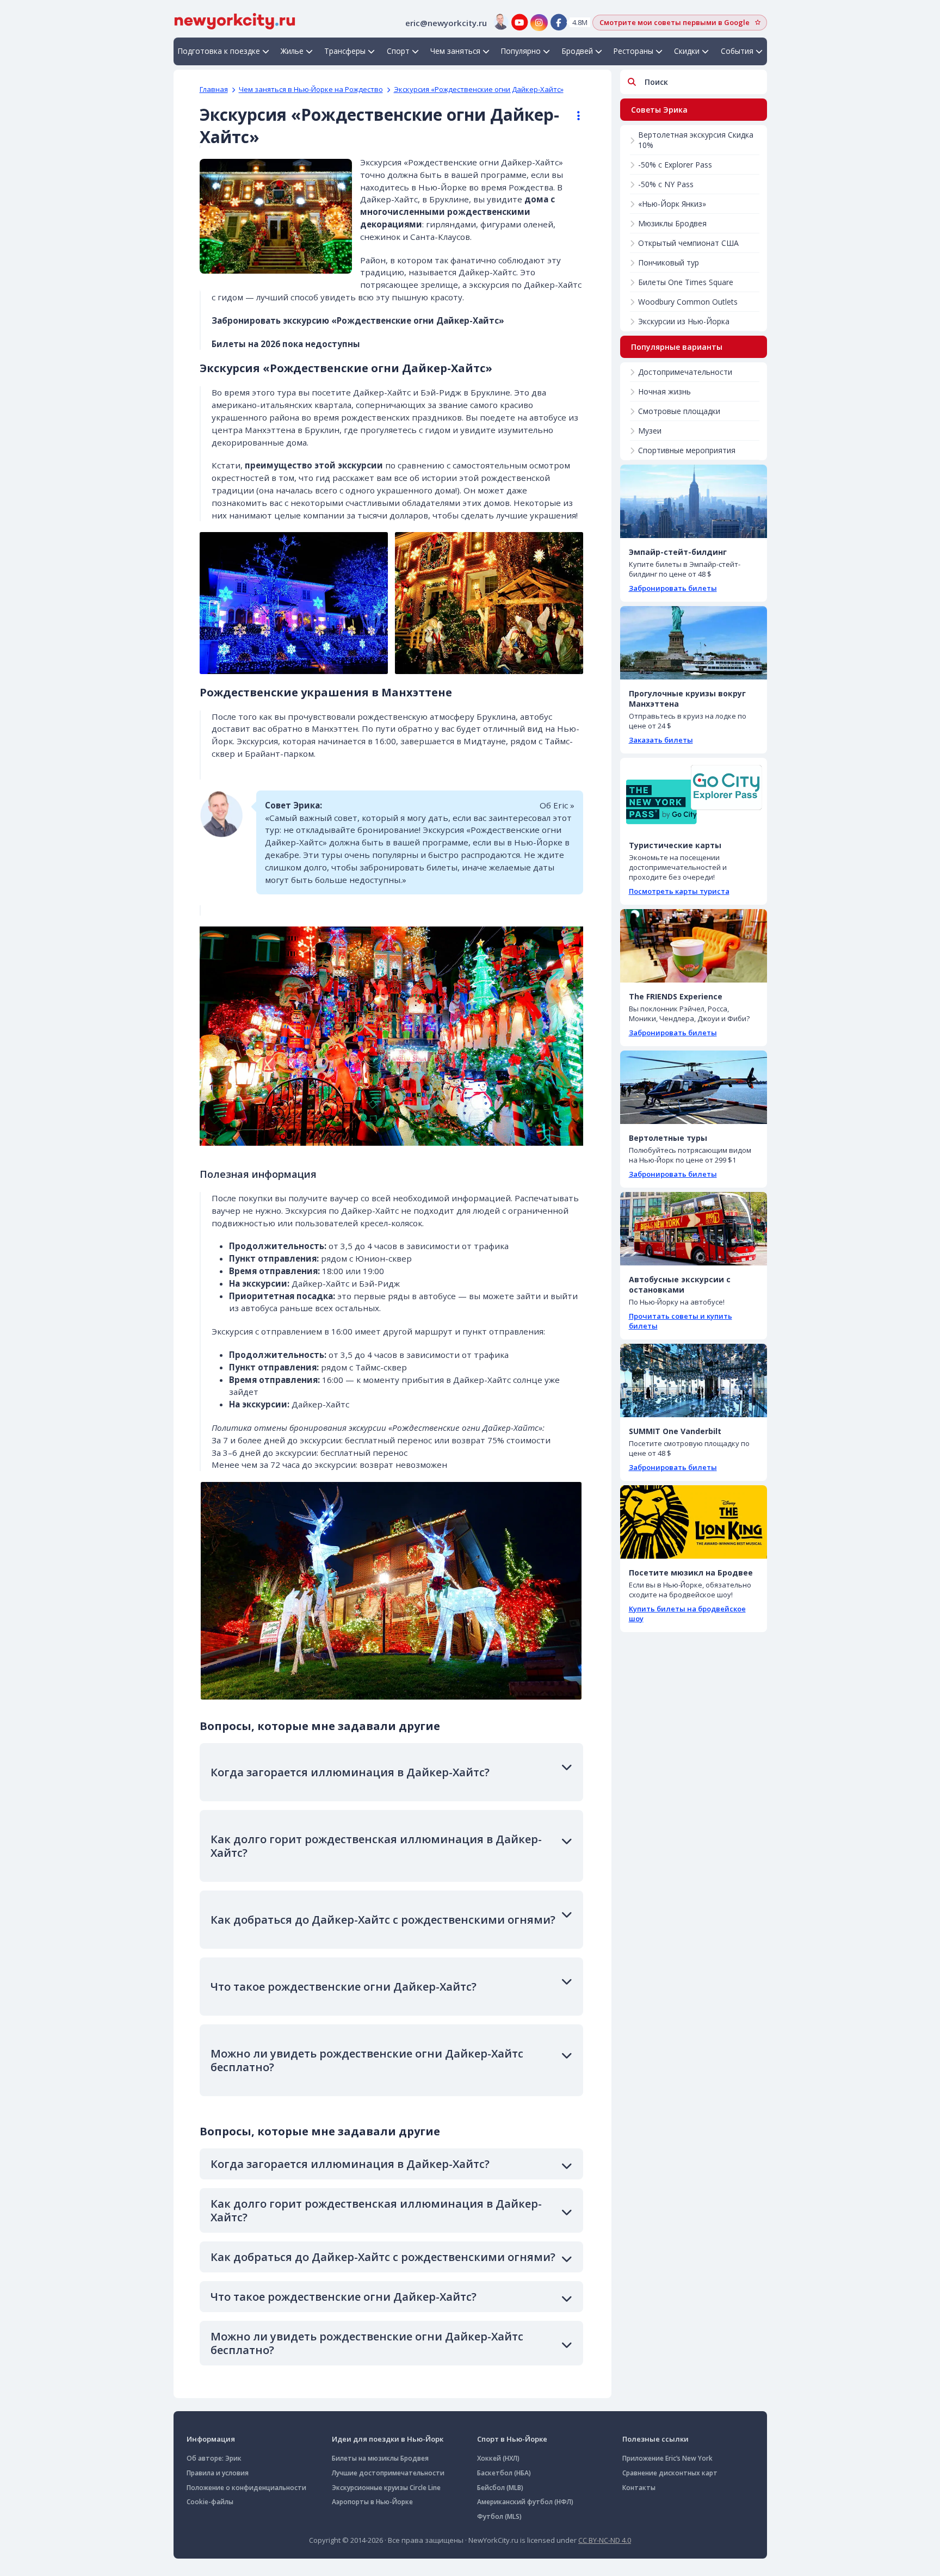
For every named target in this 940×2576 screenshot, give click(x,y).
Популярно (521, 51)
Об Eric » (557, 805)
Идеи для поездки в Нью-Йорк (388, 2439)
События (737, 51)
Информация (211, 2439)
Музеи (650, 431)
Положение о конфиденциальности (246, 2488)
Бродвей (577, 51)
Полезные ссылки (655, 2439)
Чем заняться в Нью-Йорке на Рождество (311, 89)
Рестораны (633, 51)
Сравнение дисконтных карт (670, 2473)
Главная (214, 89)
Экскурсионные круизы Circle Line (386, 2488)
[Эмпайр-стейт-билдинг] (694, 501)
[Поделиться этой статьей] (573, 116)
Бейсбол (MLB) (500, 2488)
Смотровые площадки (679, 411)
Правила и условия (218, 2473)
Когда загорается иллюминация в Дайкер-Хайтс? (350, 1772)
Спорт (398, 51)
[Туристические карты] (694, 795)
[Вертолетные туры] (694, 1087)
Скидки (687, 51)
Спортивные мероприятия (687, 450)
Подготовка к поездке (219, 51)
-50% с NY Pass (666, 184)
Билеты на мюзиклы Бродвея (380, 2458)
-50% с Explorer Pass (675, 165)
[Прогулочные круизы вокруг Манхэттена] (694, 643)
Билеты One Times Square (686, 282)
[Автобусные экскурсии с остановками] (694, 1229)
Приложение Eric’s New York (667, 2458)
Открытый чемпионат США (688, 243)
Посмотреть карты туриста (679, 891)
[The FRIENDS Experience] (694, 946)
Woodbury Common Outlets (688, 302)
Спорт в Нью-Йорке (512, 2439)
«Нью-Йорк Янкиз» (672, 204)
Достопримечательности (685, 372)
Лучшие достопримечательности (388, 2473)
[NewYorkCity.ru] (235, 20)
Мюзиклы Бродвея (672, 223)
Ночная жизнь (664, 391)
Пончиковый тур (669, 262)
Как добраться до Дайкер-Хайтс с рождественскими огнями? (383, 1920)
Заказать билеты (661, 740)
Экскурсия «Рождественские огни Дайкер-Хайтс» (479, 89)
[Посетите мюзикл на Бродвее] (694, 1522)
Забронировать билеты (673, 588)
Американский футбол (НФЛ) (525, 2502)
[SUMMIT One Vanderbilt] (694, 1380)
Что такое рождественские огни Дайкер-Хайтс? (344, 1987)
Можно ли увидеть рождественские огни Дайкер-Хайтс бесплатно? (367, 2060)
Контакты (639, 2488)
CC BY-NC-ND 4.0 (605, 2540)
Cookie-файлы (210, 2502)
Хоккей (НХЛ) (498, 2458)
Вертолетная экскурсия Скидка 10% (696, 140)
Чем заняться (455, 51)
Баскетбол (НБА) (504, 2473)
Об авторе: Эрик (214, 2458)
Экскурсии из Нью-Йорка (684, 321)
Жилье (292, 51)
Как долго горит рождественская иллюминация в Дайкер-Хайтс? (376, 1846)
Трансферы (345, 51)
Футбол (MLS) (499, 2516)
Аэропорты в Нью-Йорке (372, 2502)
